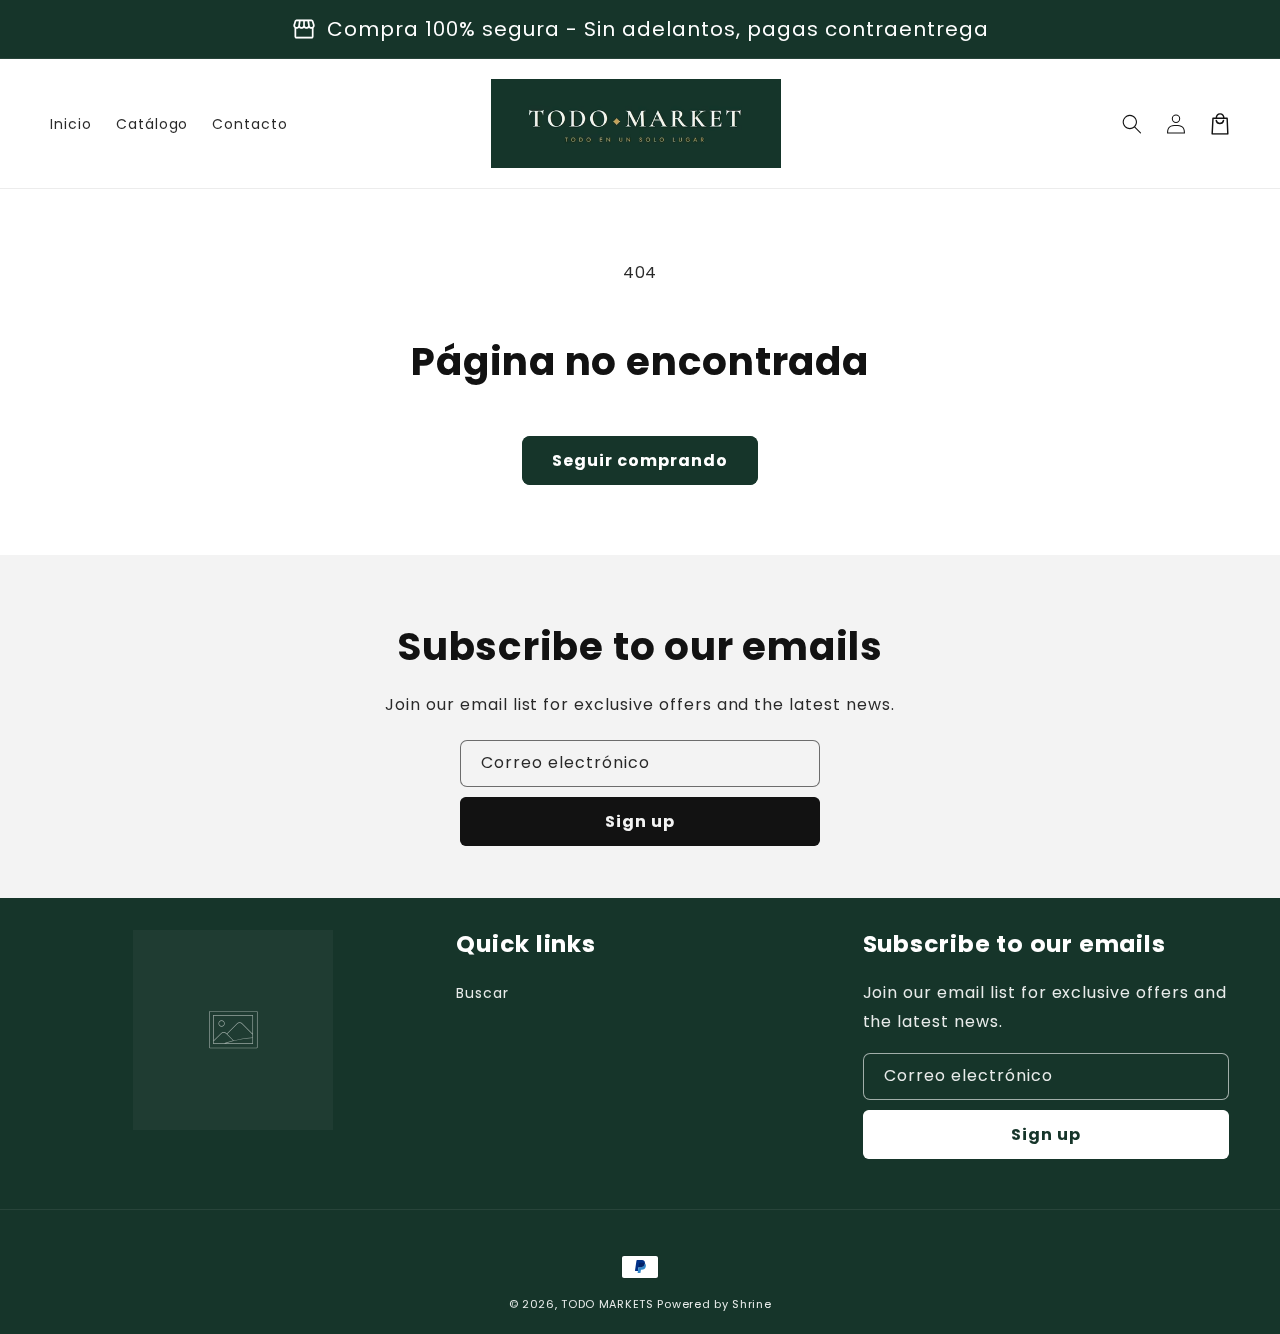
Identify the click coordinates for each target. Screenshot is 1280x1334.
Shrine (751, 1304)
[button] (1132, 124)
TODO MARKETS (607, 1304)
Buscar (482, 993)
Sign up (640, 821)
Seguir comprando (640, 460)
